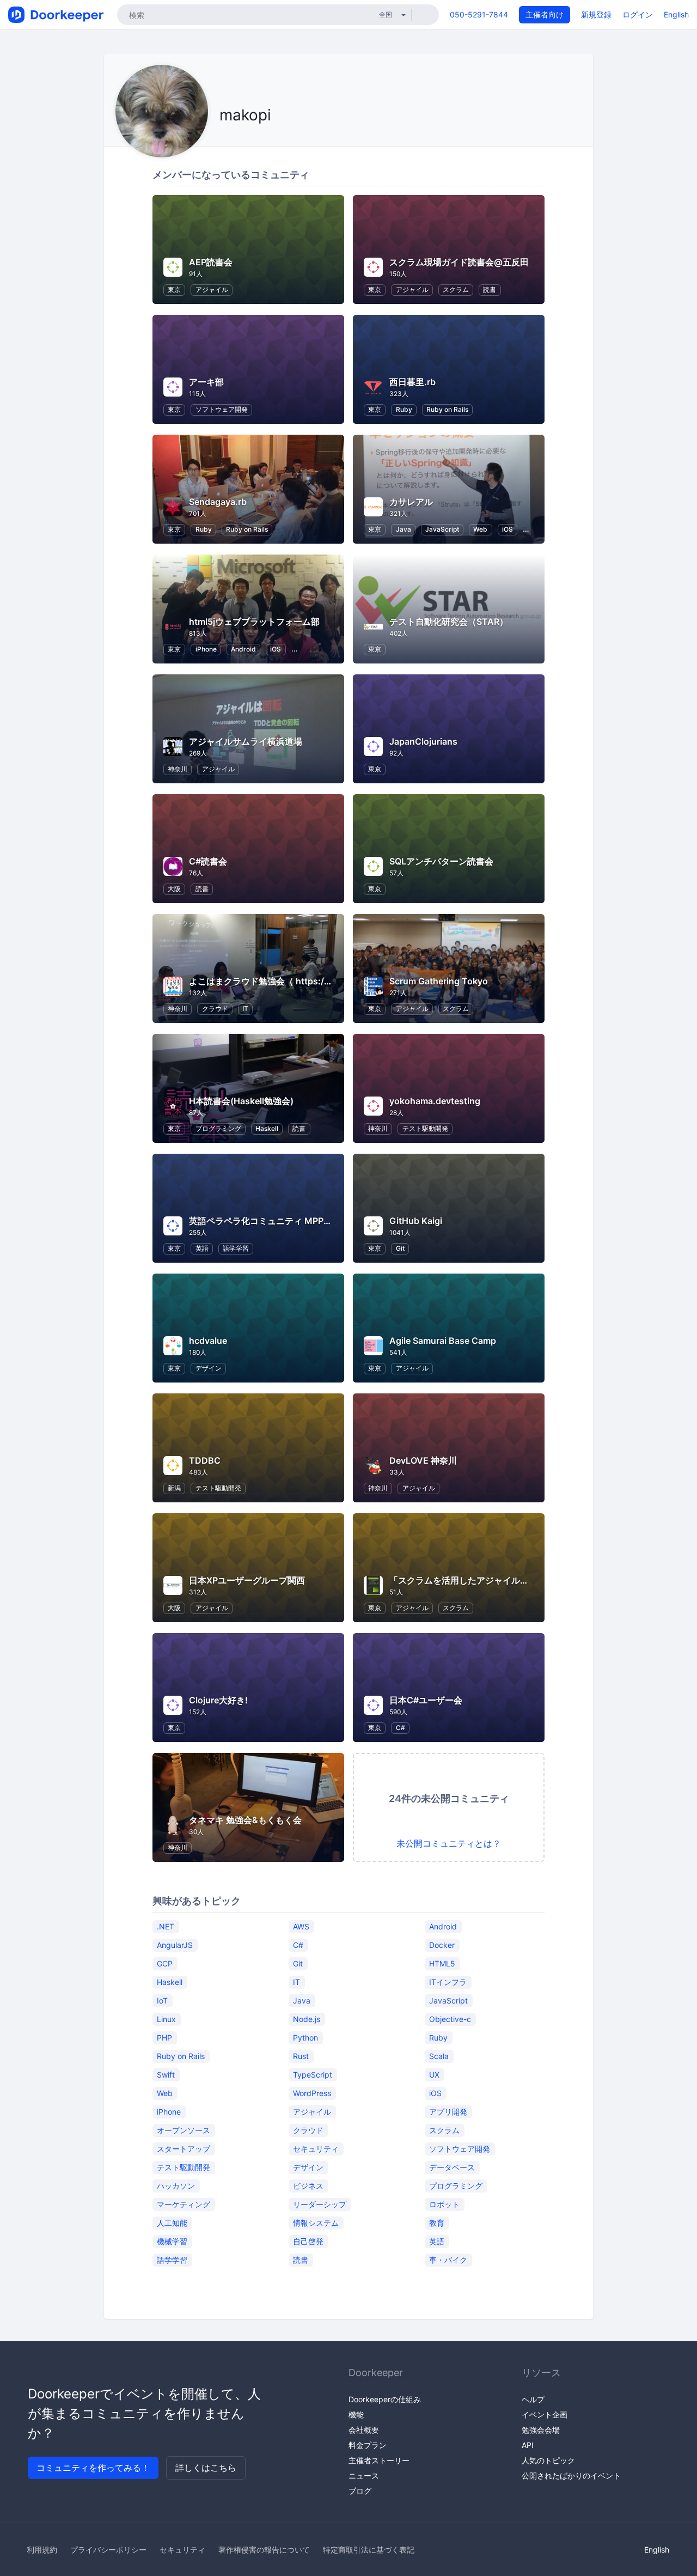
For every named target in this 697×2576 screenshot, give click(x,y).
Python (305, 2038)
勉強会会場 (541, 2430)
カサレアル (411, 502)
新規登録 (596, 14)
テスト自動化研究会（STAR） (449, 622)
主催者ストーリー (379, 2460)
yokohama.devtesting (435, 1101)
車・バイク (448, 2260)
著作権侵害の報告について (264, 2550)
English (676, 14)
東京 (174, 290)
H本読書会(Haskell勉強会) (241, 1101)
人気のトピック (548, 2460)
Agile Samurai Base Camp (443, 1341)
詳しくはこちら (206, 2468)
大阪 (174, 889)
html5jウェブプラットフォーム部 (254, 622)
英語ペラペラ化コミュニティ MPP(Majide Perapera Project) (309, 1221)
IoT (162, 2000)
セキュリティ (316, 2149)
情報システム (316, 2223)
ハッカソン (176, 2186)
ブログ (360, 2491)
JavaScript (442, 529)
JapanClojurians (423, 741)
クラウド (215, 1009)
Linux (166, 2019)
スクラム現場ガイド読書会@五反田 (459, 262)
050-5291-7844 (479, 14)
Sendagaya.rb (218, 502)
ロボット (444, 2204)
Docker (442, 1945)
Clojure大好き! (218, 1700)
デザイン (209, 1368)
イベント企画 (545, 2414)
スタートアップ (184, 2149)
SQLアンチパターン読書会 (441, 861)
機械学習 (172, 2241)
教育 (437, 2223)
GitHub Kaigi (416, 1221)
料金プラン (368, 2445)
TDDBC (205, 1460)
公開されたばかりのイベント (571, 2475)
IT (245, 1009)
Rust (301, 2056)
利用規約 (42, 2550)
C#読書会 (208, 861)
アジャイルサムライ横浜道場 (246, 741)
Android (243, 649)
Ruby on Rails (447, 409)
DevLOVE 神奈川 (423, 1460)
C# (401, 1728)
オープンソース (184, 2130)
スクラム (456, 290)
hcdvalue (208, 1341)
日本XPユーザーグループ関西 (247, 1580)
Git (400, 1248)
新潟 (174, 1488)
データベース (452, 2167)
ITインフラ (448, 1982)
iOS (508, 529)
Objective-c (450, 2019)
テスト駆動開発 (425, 1128)
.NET (166, 1926)
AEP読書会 (211, 262)
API (528, 2445)
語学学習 (236, 1248)
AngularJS (175, 1945)
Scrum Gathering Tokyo (439, 981)
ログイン (638, 14)
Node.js (307, 2019)
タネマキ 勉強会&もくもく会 (245, 1820)
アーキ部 (206, 382)
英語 (202, 1248)
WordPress (312, 2093)
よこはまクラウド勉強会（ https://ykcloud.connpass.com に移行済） (330, 981)
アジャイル (212, 290)
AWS (301, 1926)
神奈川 (178, 769)
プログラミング (218, 1128)
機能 (356, 2414)
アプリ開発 (448, 2112)
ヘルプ (533, 2399)
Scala (439, 2056)
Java (403, 529)
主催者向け (545, 14)
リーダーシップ (320, 2204)
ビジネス (308, 2186)
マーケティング (184, 2204)
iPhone (206, 649)
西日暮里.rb (412, 382)
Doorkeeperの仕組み (385, 2399)
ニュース (364, 2475)
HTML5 (442, 1963)
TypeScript (313, 2075)
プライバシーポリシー (108, 2550)
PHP (164, 2038)
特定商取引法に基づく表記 (369, 2550)
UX (434, 2075)
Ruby (404, 409)
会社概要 (364, 2430)
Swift (166, 2075)
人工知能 (172, 2223)
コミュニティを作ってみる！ (93, 2468)
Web (480, 529)
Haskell (267, 1128)
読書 (490, 290)
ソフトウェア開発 (222, 409)
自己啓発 (308, 2241)
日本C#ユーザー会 (426, 1700)
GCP (165, 1963)
